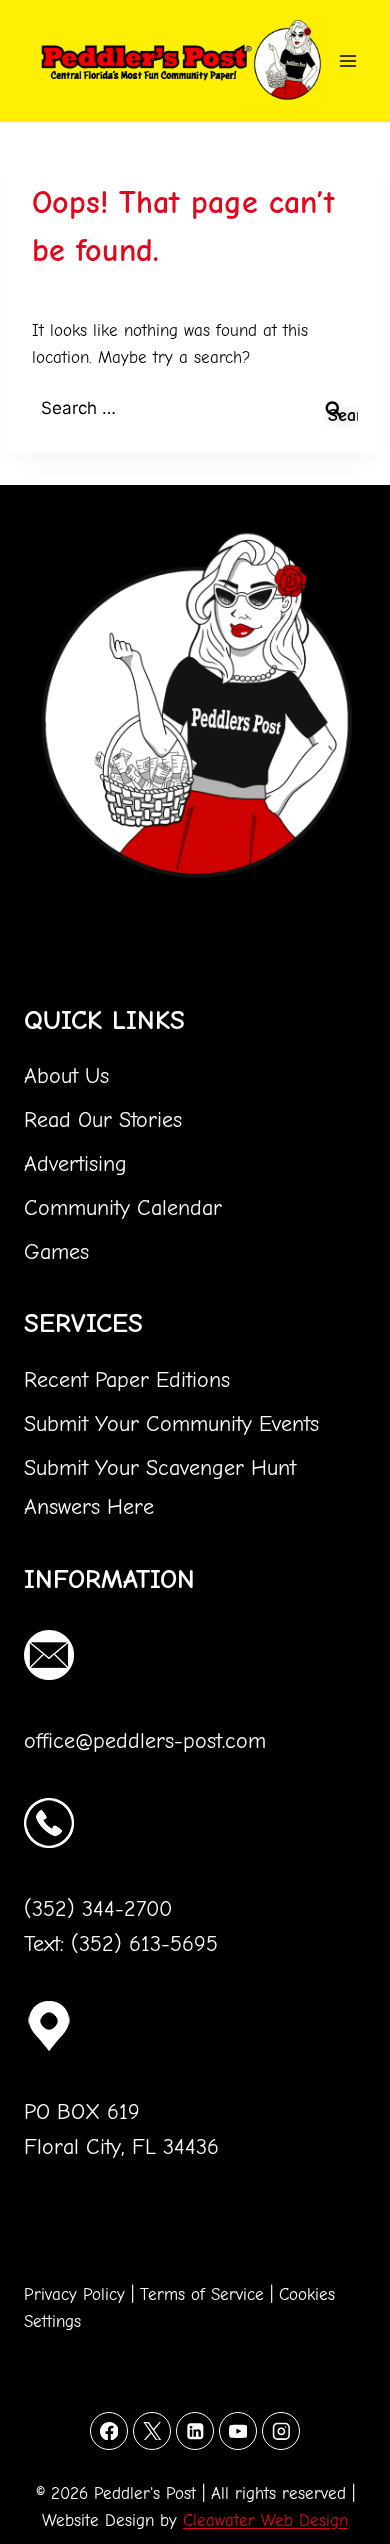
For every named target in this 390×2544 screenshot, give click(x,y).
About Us (66, 1076)
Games (56, 1252)
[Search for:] (195, 408)
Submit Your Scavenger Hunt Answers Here (160, 1488)
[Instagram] (280, 2430)
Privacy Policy (74, 2294)
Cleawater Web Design (265, 2520)
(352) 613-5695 (144, 1944)
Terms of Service (202, 2294)
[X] (151, 2430)
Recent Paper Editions (127, 1380)
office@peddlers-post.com (145, 1741)
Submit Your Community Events (171, 1424)
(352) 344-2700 (98, 1909)
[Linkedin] (194, 2430)
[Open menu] (352, 60)
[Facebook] (108, 2430)
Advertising (75, 1164)
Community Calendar (123, 1208)
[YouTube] (237, 2430)
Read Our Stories (103, 1120)
